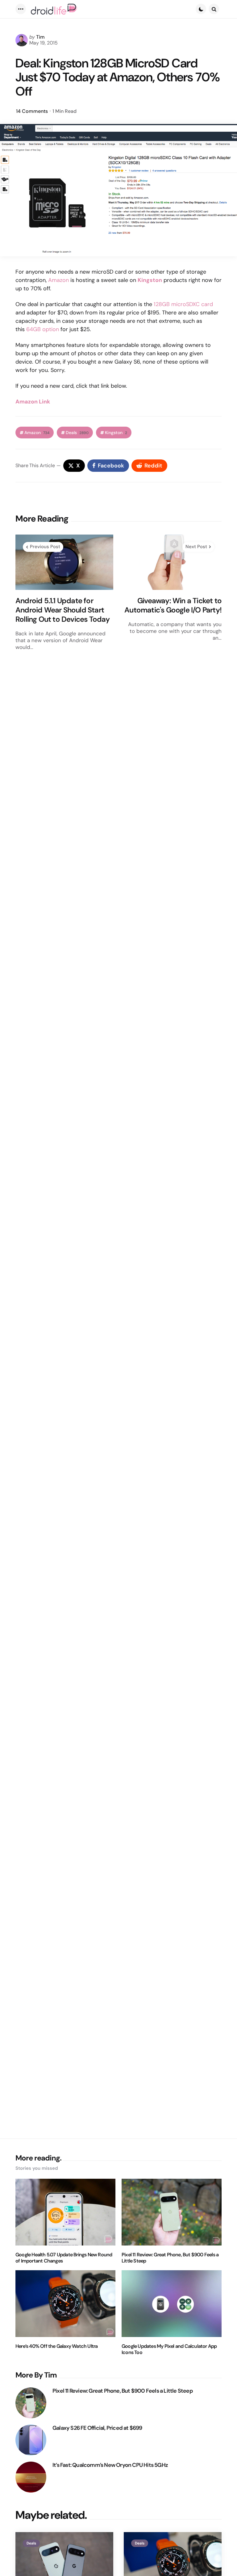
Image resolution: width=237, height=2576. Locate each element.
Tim (40, 37)
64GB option (43, 329)
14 (32, 111)
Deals (77, 433)
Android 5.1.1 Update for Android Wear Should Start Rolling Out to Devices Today (63, 610)
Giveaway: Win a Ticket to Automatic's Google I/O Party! (173, 605)
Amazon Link (33, 402)
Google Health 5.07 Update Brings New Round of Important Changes (64, 2258)
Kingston (150, 280)
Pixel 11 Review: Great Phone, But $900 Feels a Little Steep (170, 2258)
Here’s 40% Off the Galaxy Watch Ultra (56, 2346)
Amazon (58, 280)
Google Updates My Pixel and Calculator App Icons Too (169, 2349)
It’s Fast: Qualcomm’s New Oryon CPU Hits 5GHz (110, 2465)
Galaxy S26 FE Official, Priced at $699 (97, 2428)
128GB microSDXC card (183, 304)
